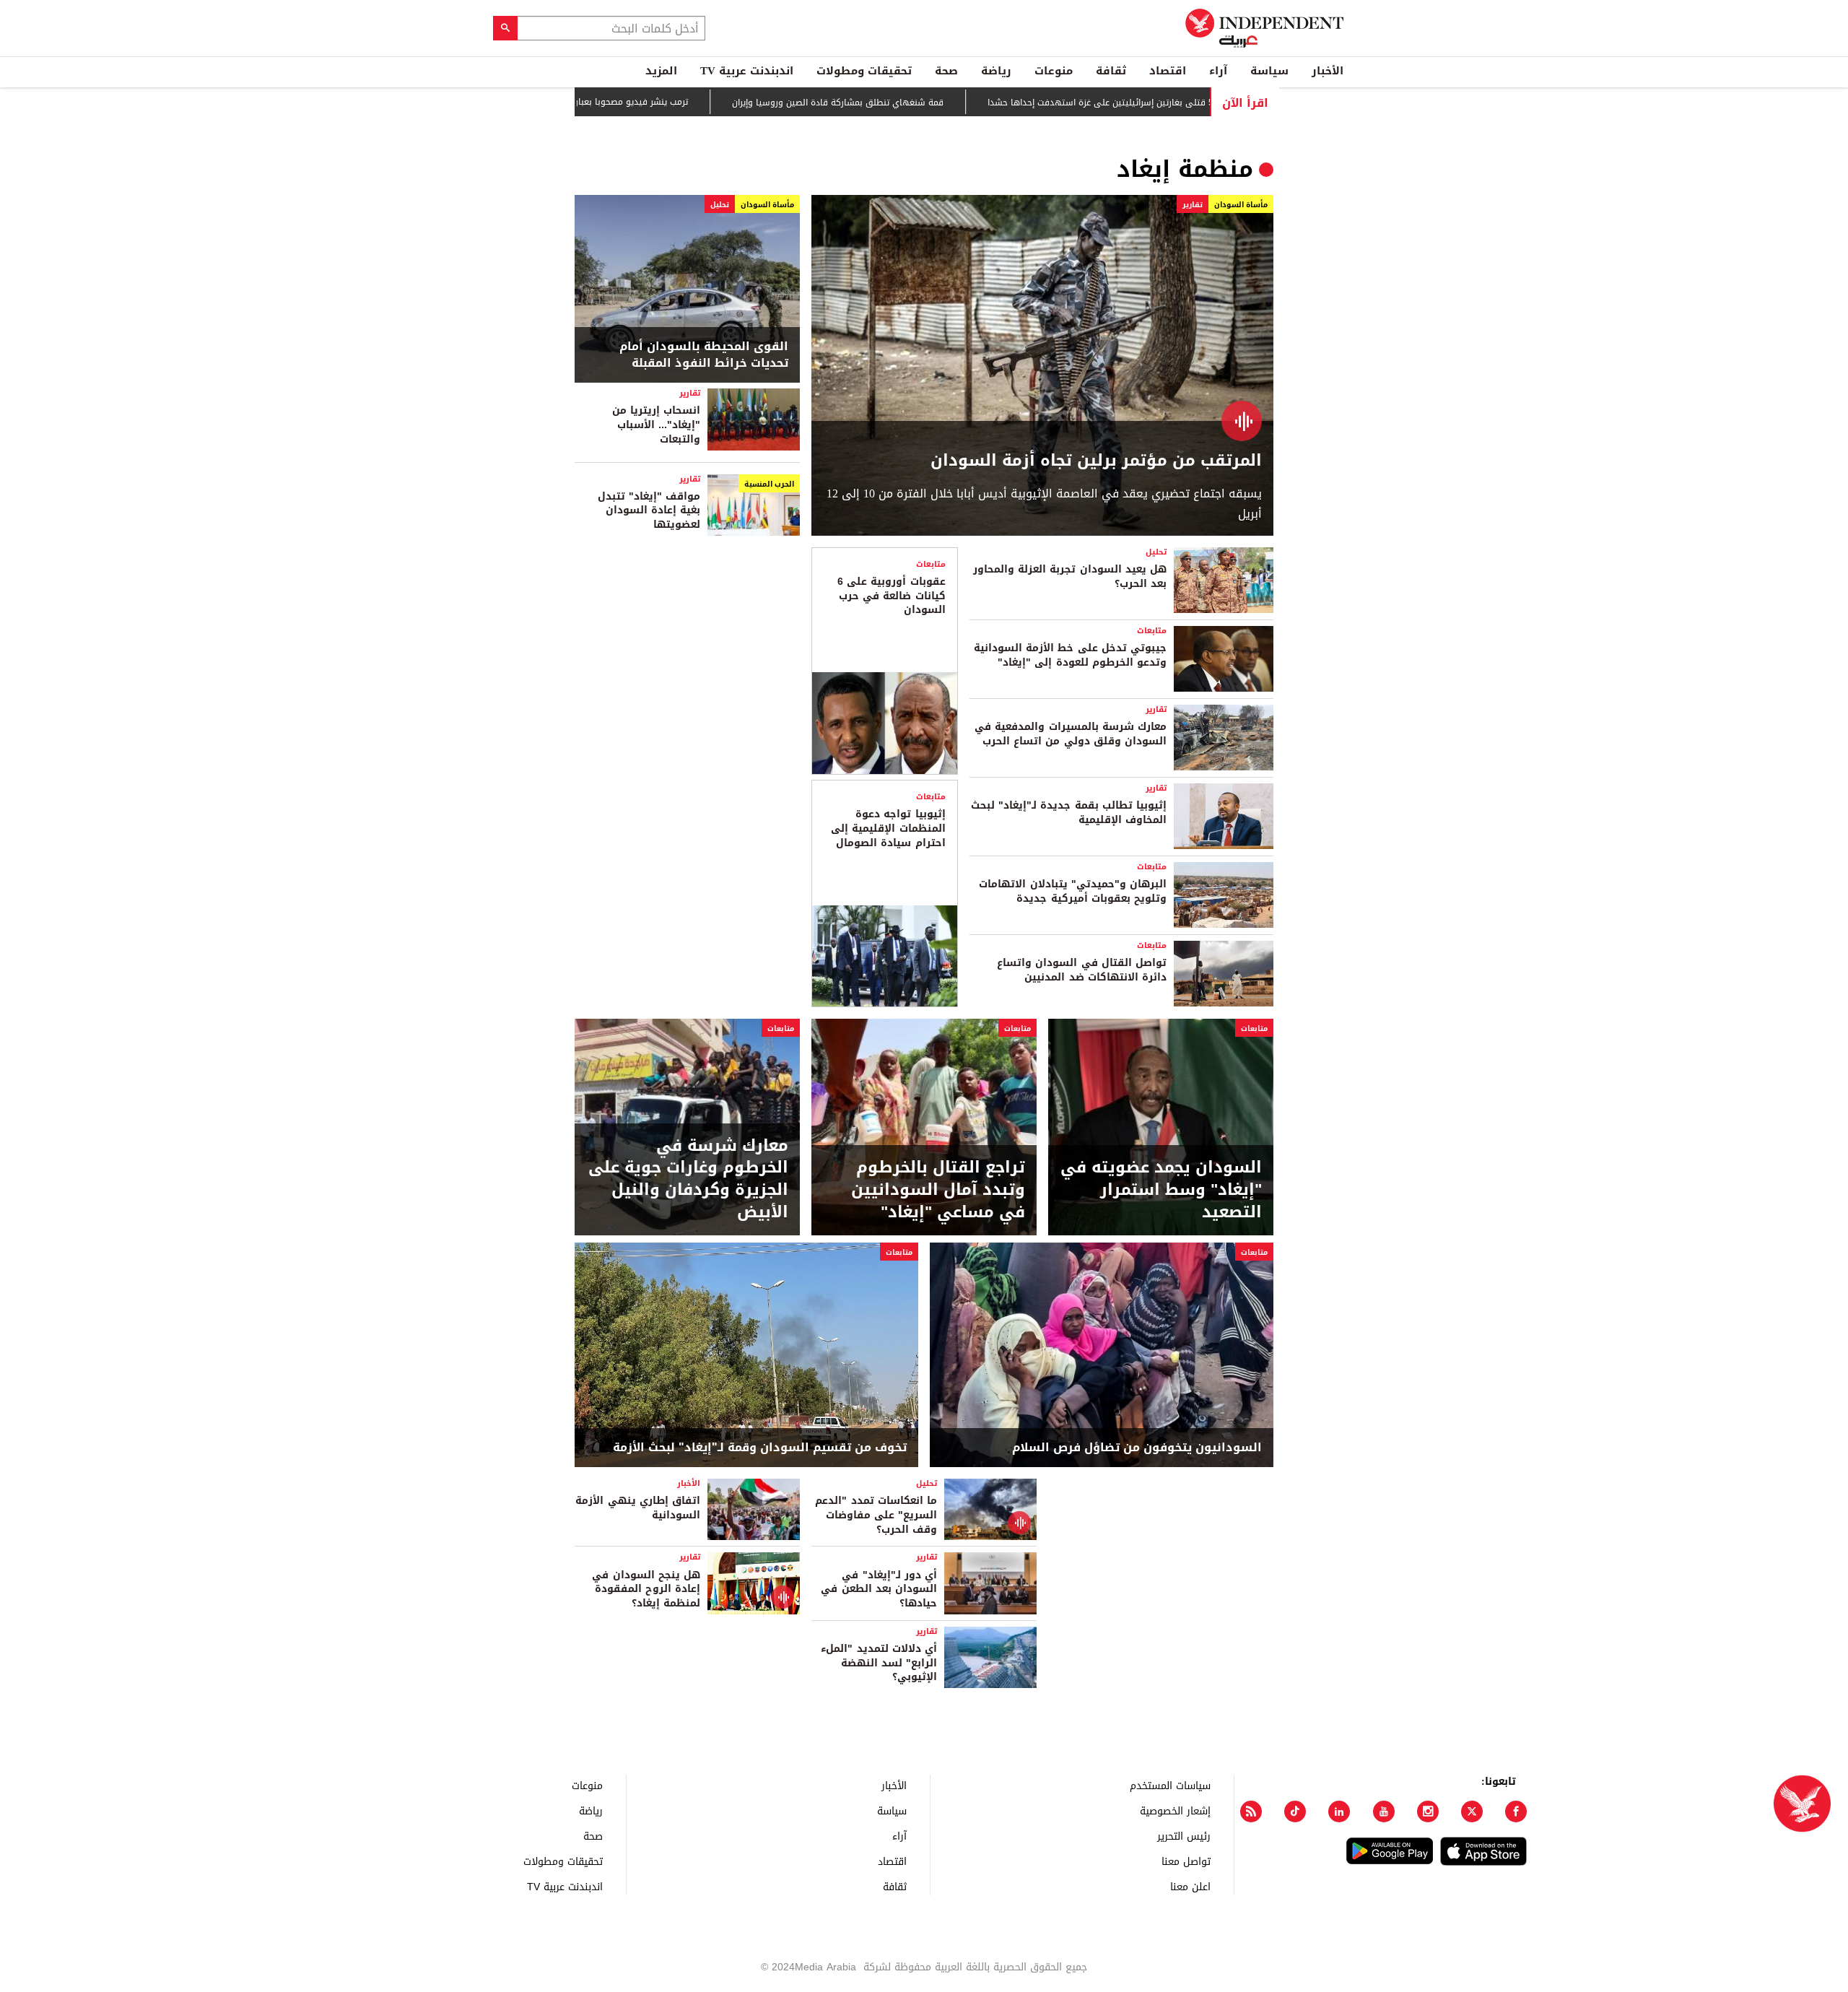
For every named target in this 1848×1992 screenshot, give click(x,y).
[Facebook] (1516, 1811)
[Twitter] (1472, 1811)
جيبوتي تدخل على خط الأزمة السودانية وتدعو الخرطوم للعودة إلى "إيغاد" (1070, 655)
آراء (1218, 71)
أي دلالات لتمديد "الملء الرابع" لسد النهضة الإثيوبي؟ (879, 1663)
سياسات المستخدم (1170, 1785)
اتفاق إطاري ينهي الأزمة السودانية (638, 1508)
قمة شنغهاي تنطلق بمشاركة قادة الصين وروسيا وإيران (914, 103)
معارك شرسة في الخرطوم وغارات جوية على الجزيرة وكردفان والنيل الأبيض (688, 1179)
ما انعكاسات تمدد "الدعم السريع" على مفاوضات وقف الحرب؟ (876, 1515)
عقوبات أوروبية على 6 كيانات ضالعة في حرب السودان (892, 596)
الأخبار (1328, 71)
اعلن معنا (1190, 1886)
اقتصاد (1168, 71)
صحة (946, 71)
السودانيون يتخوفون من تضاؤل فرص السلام (1137, 1448)
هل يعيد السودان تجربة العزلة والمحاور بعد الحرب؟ (1070, 577)
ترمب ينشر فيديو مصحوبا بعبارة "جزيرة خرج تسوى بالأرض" (656, 102)
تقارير (1193, 205)
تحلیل (720, 205)
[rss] (1251, 1811)
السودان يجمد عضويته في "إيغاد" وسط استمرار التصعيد (1161, 1190)
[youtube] (1384, 1811)
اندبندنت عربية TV (747, 71)
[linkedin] (1339, 1811)
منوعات (1054, 71)
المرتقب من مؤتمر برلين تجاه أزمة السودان (1096, 461)
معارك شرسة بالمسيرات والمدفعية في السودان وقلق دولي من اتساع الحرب (1071, 734)
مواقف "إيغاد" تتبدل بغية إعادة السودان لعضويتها (649, 510)
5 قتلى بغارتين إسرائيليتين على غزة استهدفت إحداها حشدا (1176, 103)
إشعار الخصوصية (1175, 1810)
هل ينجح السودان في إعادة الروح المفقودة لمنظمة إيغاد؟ (646, 1589)
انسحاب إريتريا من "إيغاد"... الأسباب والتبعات (656, 425)
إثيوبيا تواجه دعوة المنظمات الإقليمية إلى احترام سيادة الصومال (888, 828)
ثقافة (1111, 71)
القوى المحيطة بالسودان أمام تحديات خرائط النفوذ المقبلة (704, 355)
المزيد (661, 71)
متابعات (1152, 631)
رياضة (996, 71)
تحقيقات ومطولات (864, 71)
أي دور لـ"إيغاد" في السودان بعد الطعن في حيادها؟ (879, 1589)
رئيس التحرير (1184, 1836)
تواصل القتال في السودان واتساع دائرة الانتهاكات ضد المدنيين (1082, 970)
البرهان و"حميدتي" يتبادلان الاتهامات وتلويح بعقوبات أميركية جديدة (1073, 891)
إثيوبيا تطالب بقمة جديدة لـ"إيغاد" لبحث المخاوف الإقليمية (1069, 813)
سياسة (1269, 71)
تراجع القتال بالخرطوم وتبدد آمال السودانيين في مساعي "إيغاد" (938, 1190)
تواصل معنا (1186, 1861)
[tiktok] (1295, 1811)
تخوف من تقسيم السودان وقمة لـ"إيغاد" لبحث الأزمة (760, 1448)
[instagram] (1428, 1811)
